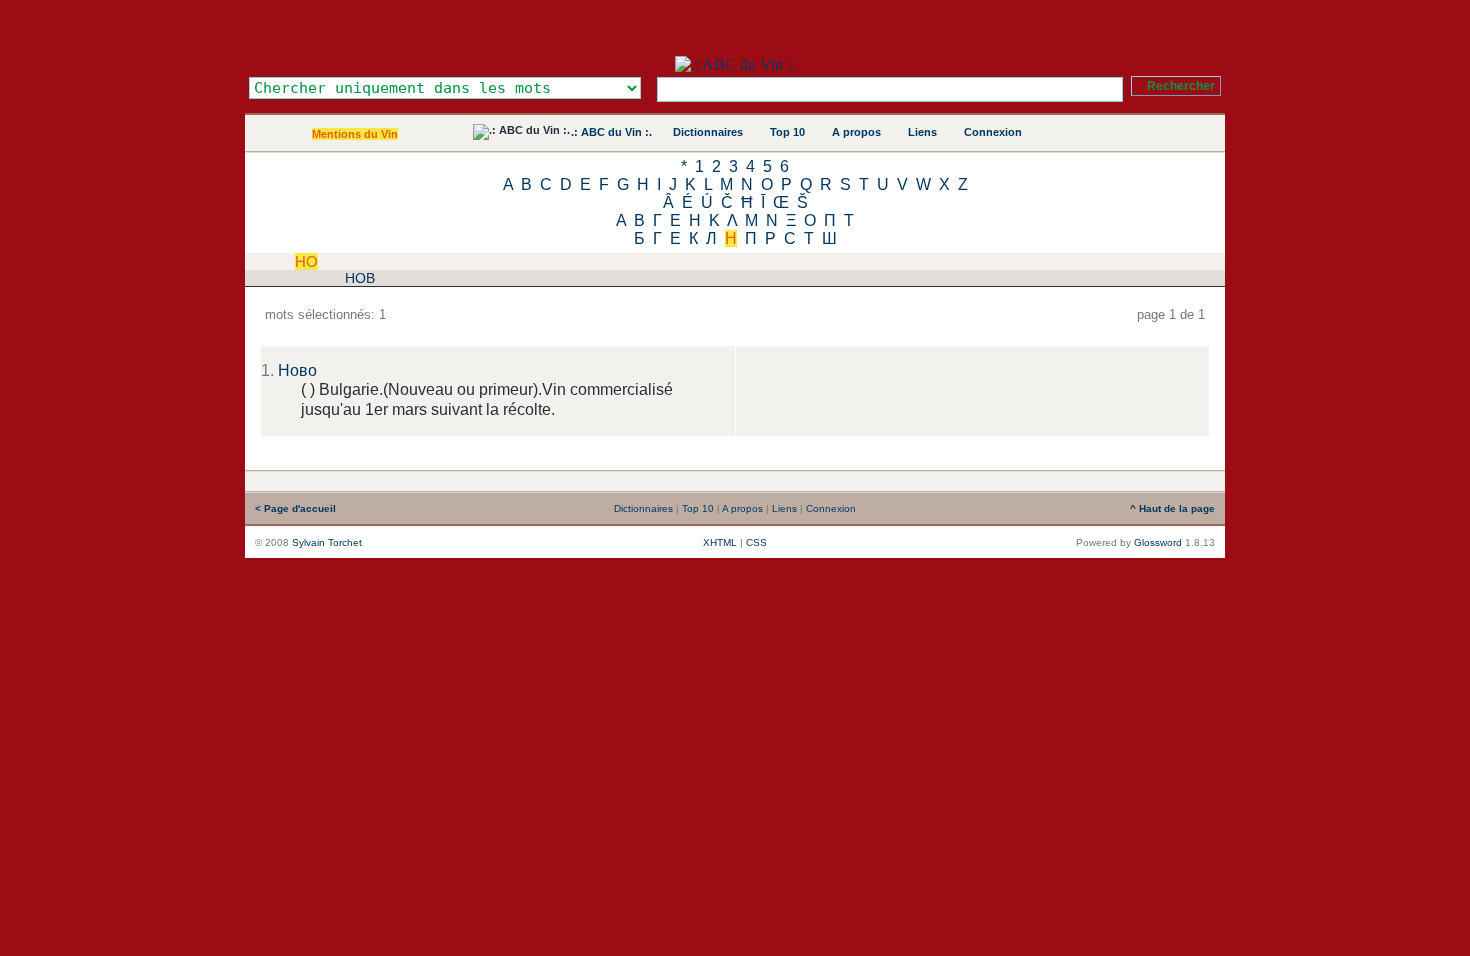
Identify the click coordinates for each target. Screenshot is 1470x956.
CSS (756, 542)
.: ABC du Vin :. (611, 132)
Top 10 (787, 132)
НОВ (360, 278)
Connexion (993, 132)
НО (306, 261)
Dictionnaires (708, 132)
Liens (922, 132)
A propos (856, 132)
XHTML (720, 542)
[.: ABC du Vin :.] (735, 64)
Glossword (1158, 542)
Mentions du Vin (355, 134)
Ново (297, 370)
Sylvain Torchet (327, 542)
